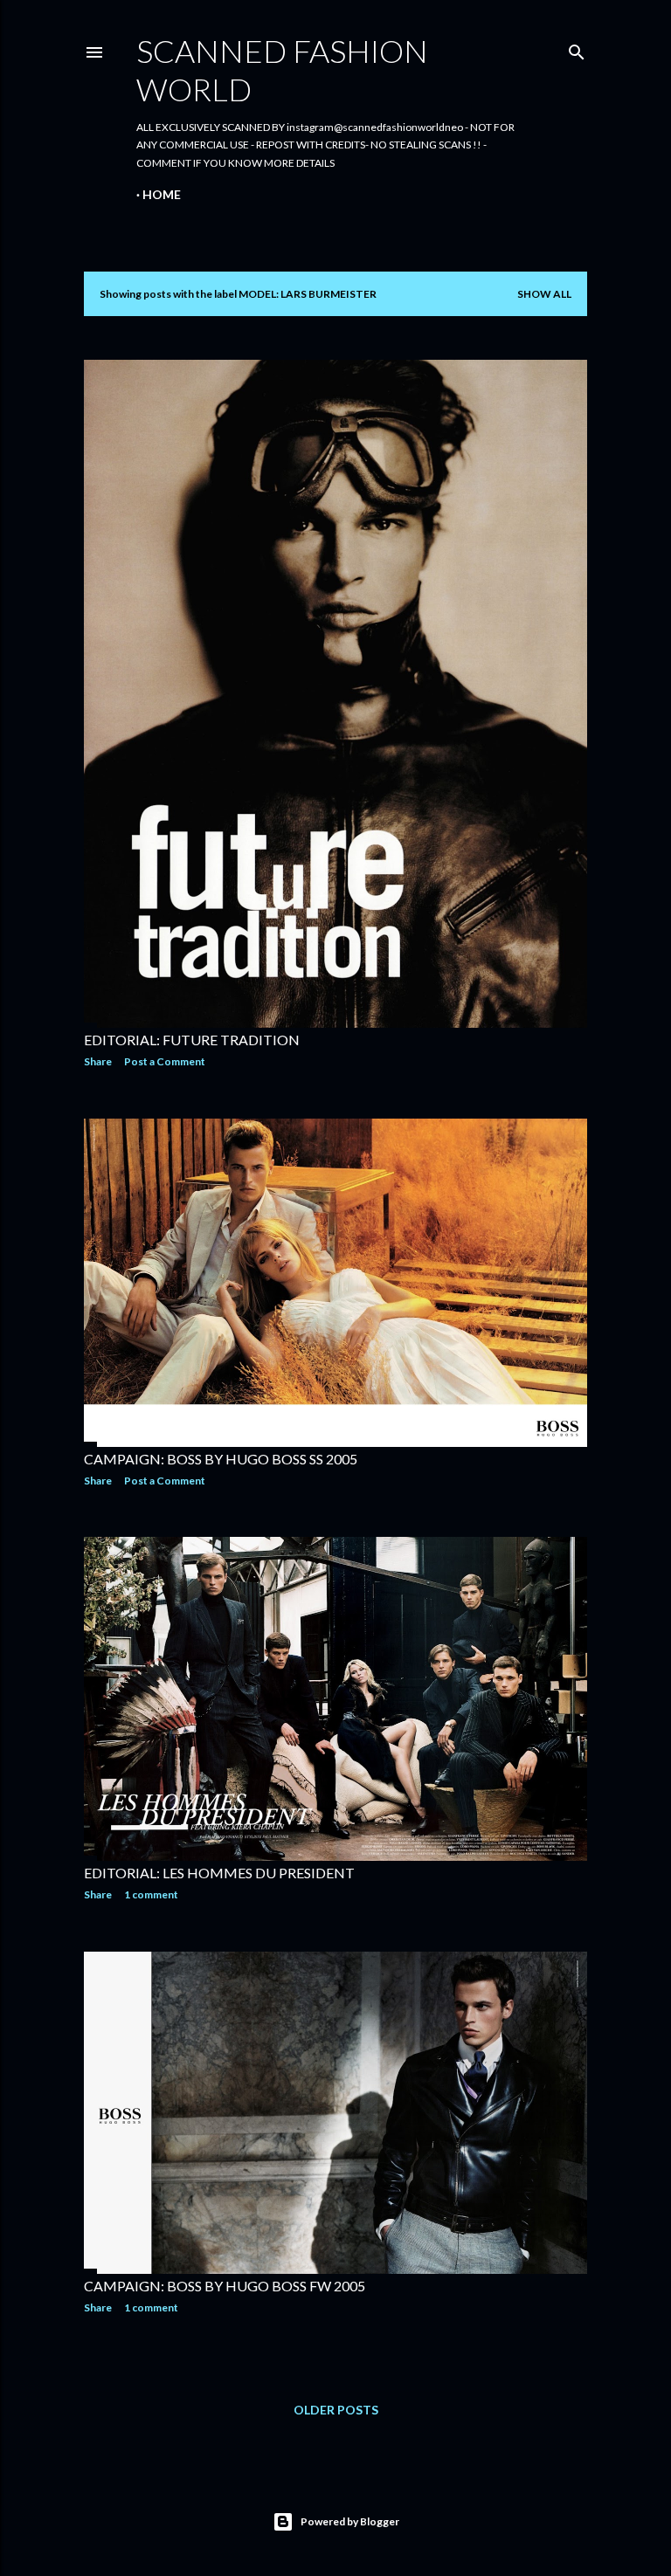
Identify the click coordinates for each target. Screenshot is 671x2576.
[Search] (577, 48)
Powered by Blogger (350, 2521)
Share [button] (98, 1061)
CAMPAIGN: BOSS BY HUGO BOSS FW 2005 (225, 2286)
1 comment (151, 1894)
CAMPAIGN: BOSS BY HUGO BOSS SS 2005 (221, 1459)
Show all (544, 294)
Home (162, 194)
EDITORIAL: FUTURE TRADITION (192, 1040)
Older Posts (336, 2410)
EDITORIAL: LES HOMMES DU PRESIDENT (219, 1873)
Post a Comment (165, 1061)
